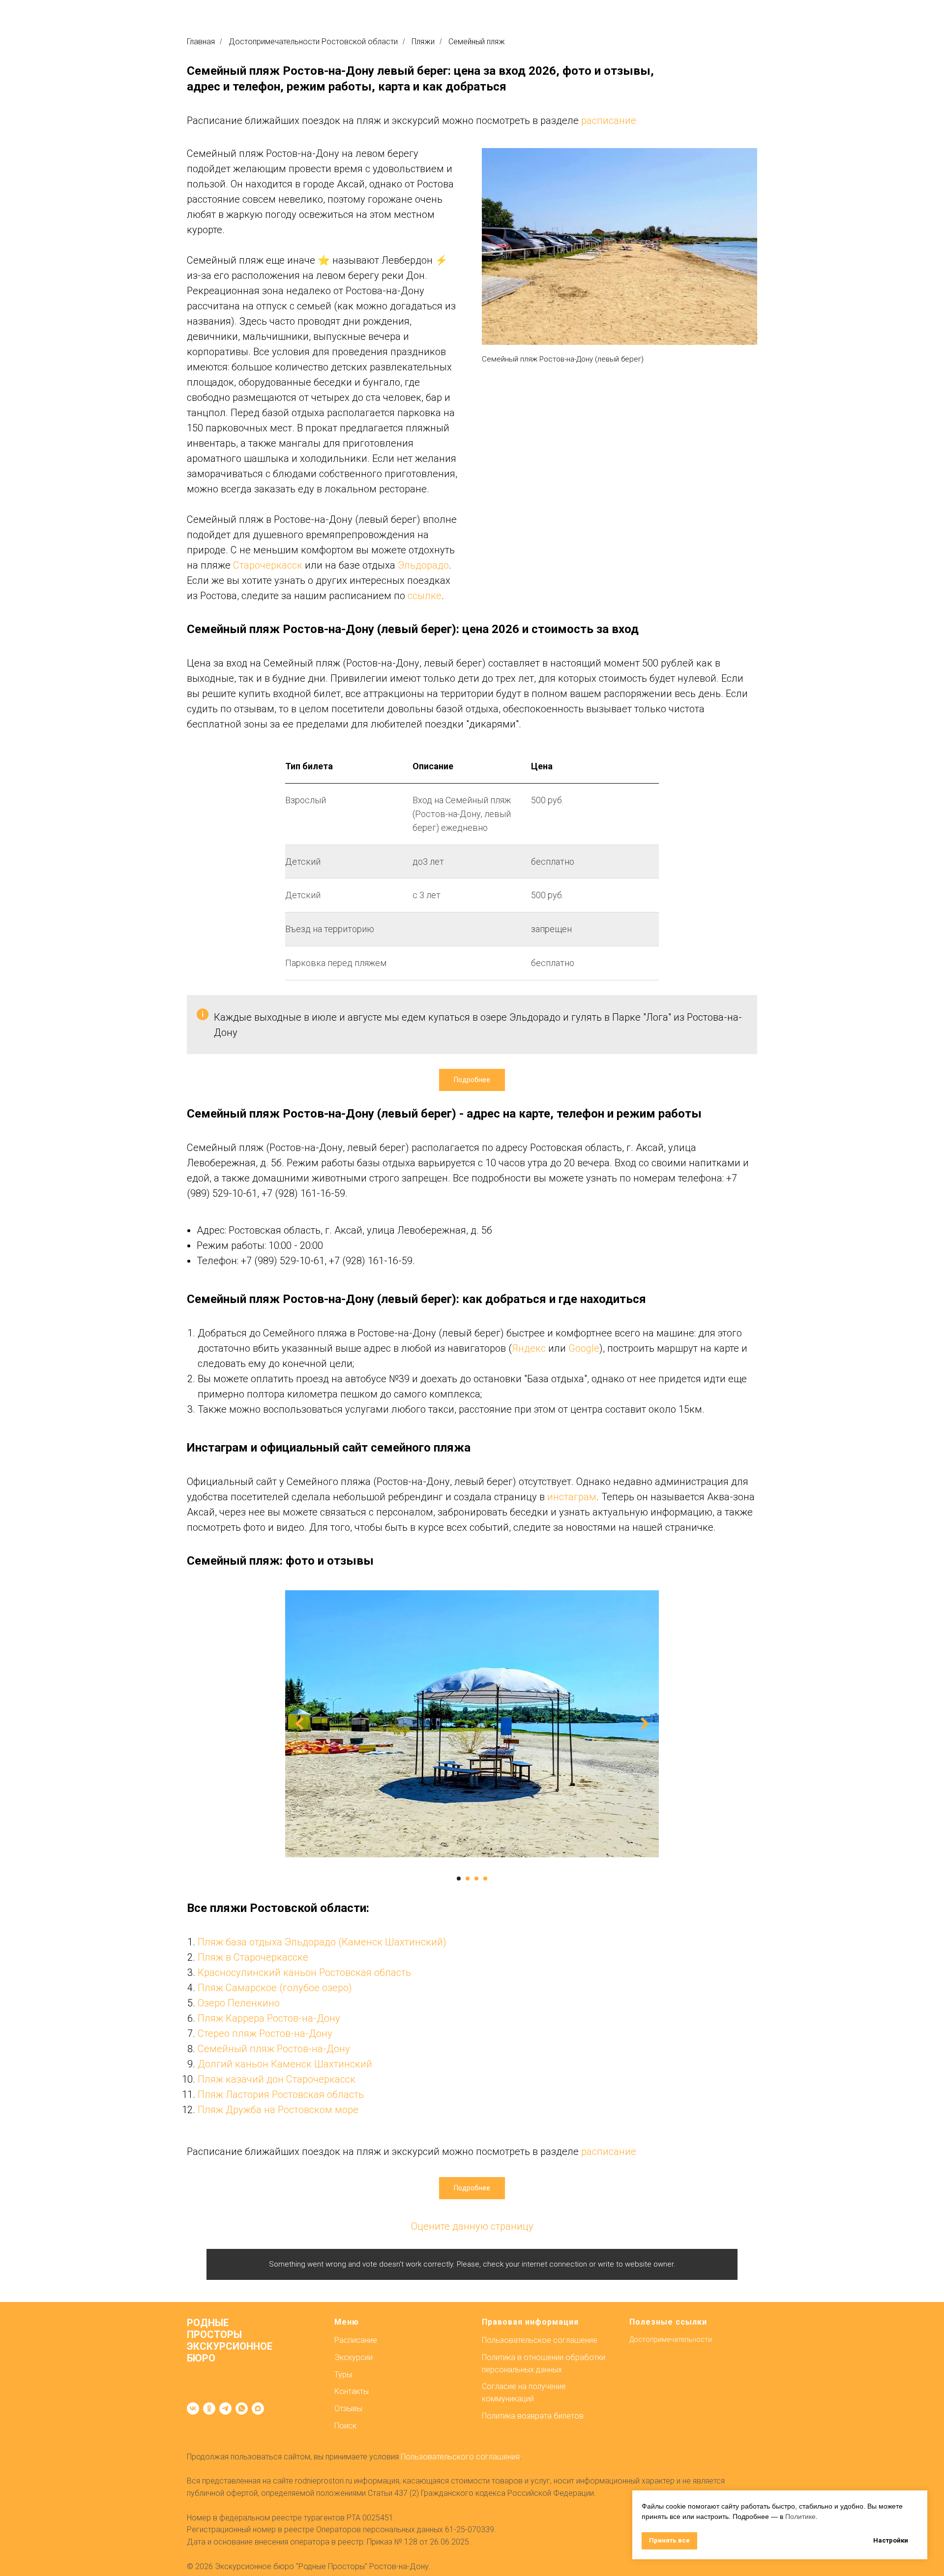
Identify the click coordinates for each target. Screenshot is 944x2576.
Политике (800, 2516)
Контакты (352, 2391)
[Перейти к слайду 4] (485, 1879)
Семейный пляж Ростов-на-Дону (274, 2049)
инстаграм (572, 1497)
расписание (609, 121)
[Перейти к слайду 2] (468, 1879)
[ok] (209, 2409)
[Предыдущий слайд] (299, 1723)
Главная (201, 42)
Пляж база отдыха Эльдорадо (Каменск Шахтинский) (322, 1942)
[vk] (193, 2409)
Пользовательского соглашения (460, 2457)
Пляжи (423, 42)
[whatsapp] (242, 2409)
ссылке (425, 596)
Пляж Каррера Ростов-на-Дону (269, 2018)
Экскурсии (354, 2357)
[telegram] (225, 2409)
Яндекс (529, 1348)
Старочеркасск (268, 565)
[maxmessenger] (258, 2409)
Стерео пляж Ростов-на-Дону (265, 2033)
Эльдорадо (423, 565)
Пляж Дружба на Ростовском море (278, 2110)
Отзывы (348, 2409)
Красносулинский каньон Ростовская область (304, 1972)
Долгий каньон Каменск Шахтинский (285, 2064)
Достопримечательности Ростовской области (313, 42)
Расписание (356, 2340)
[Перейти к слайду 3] (476, 1879)
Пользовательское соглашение (540, 2340)
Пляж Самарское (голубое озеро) (275, 1988)
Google (584, 1348)
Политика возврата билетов (533, 2416)
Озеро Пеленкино (239, 2003)
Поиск (345, 2426)
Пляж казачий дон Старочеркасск (277, 2079)
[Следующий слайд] (645, 1723)
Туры (343, 2375)
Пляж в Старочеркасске (253, 1957)
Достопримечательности (671, 2339)
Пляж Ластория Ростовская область (281, 2094)
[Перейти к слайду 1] (459, 1879)
